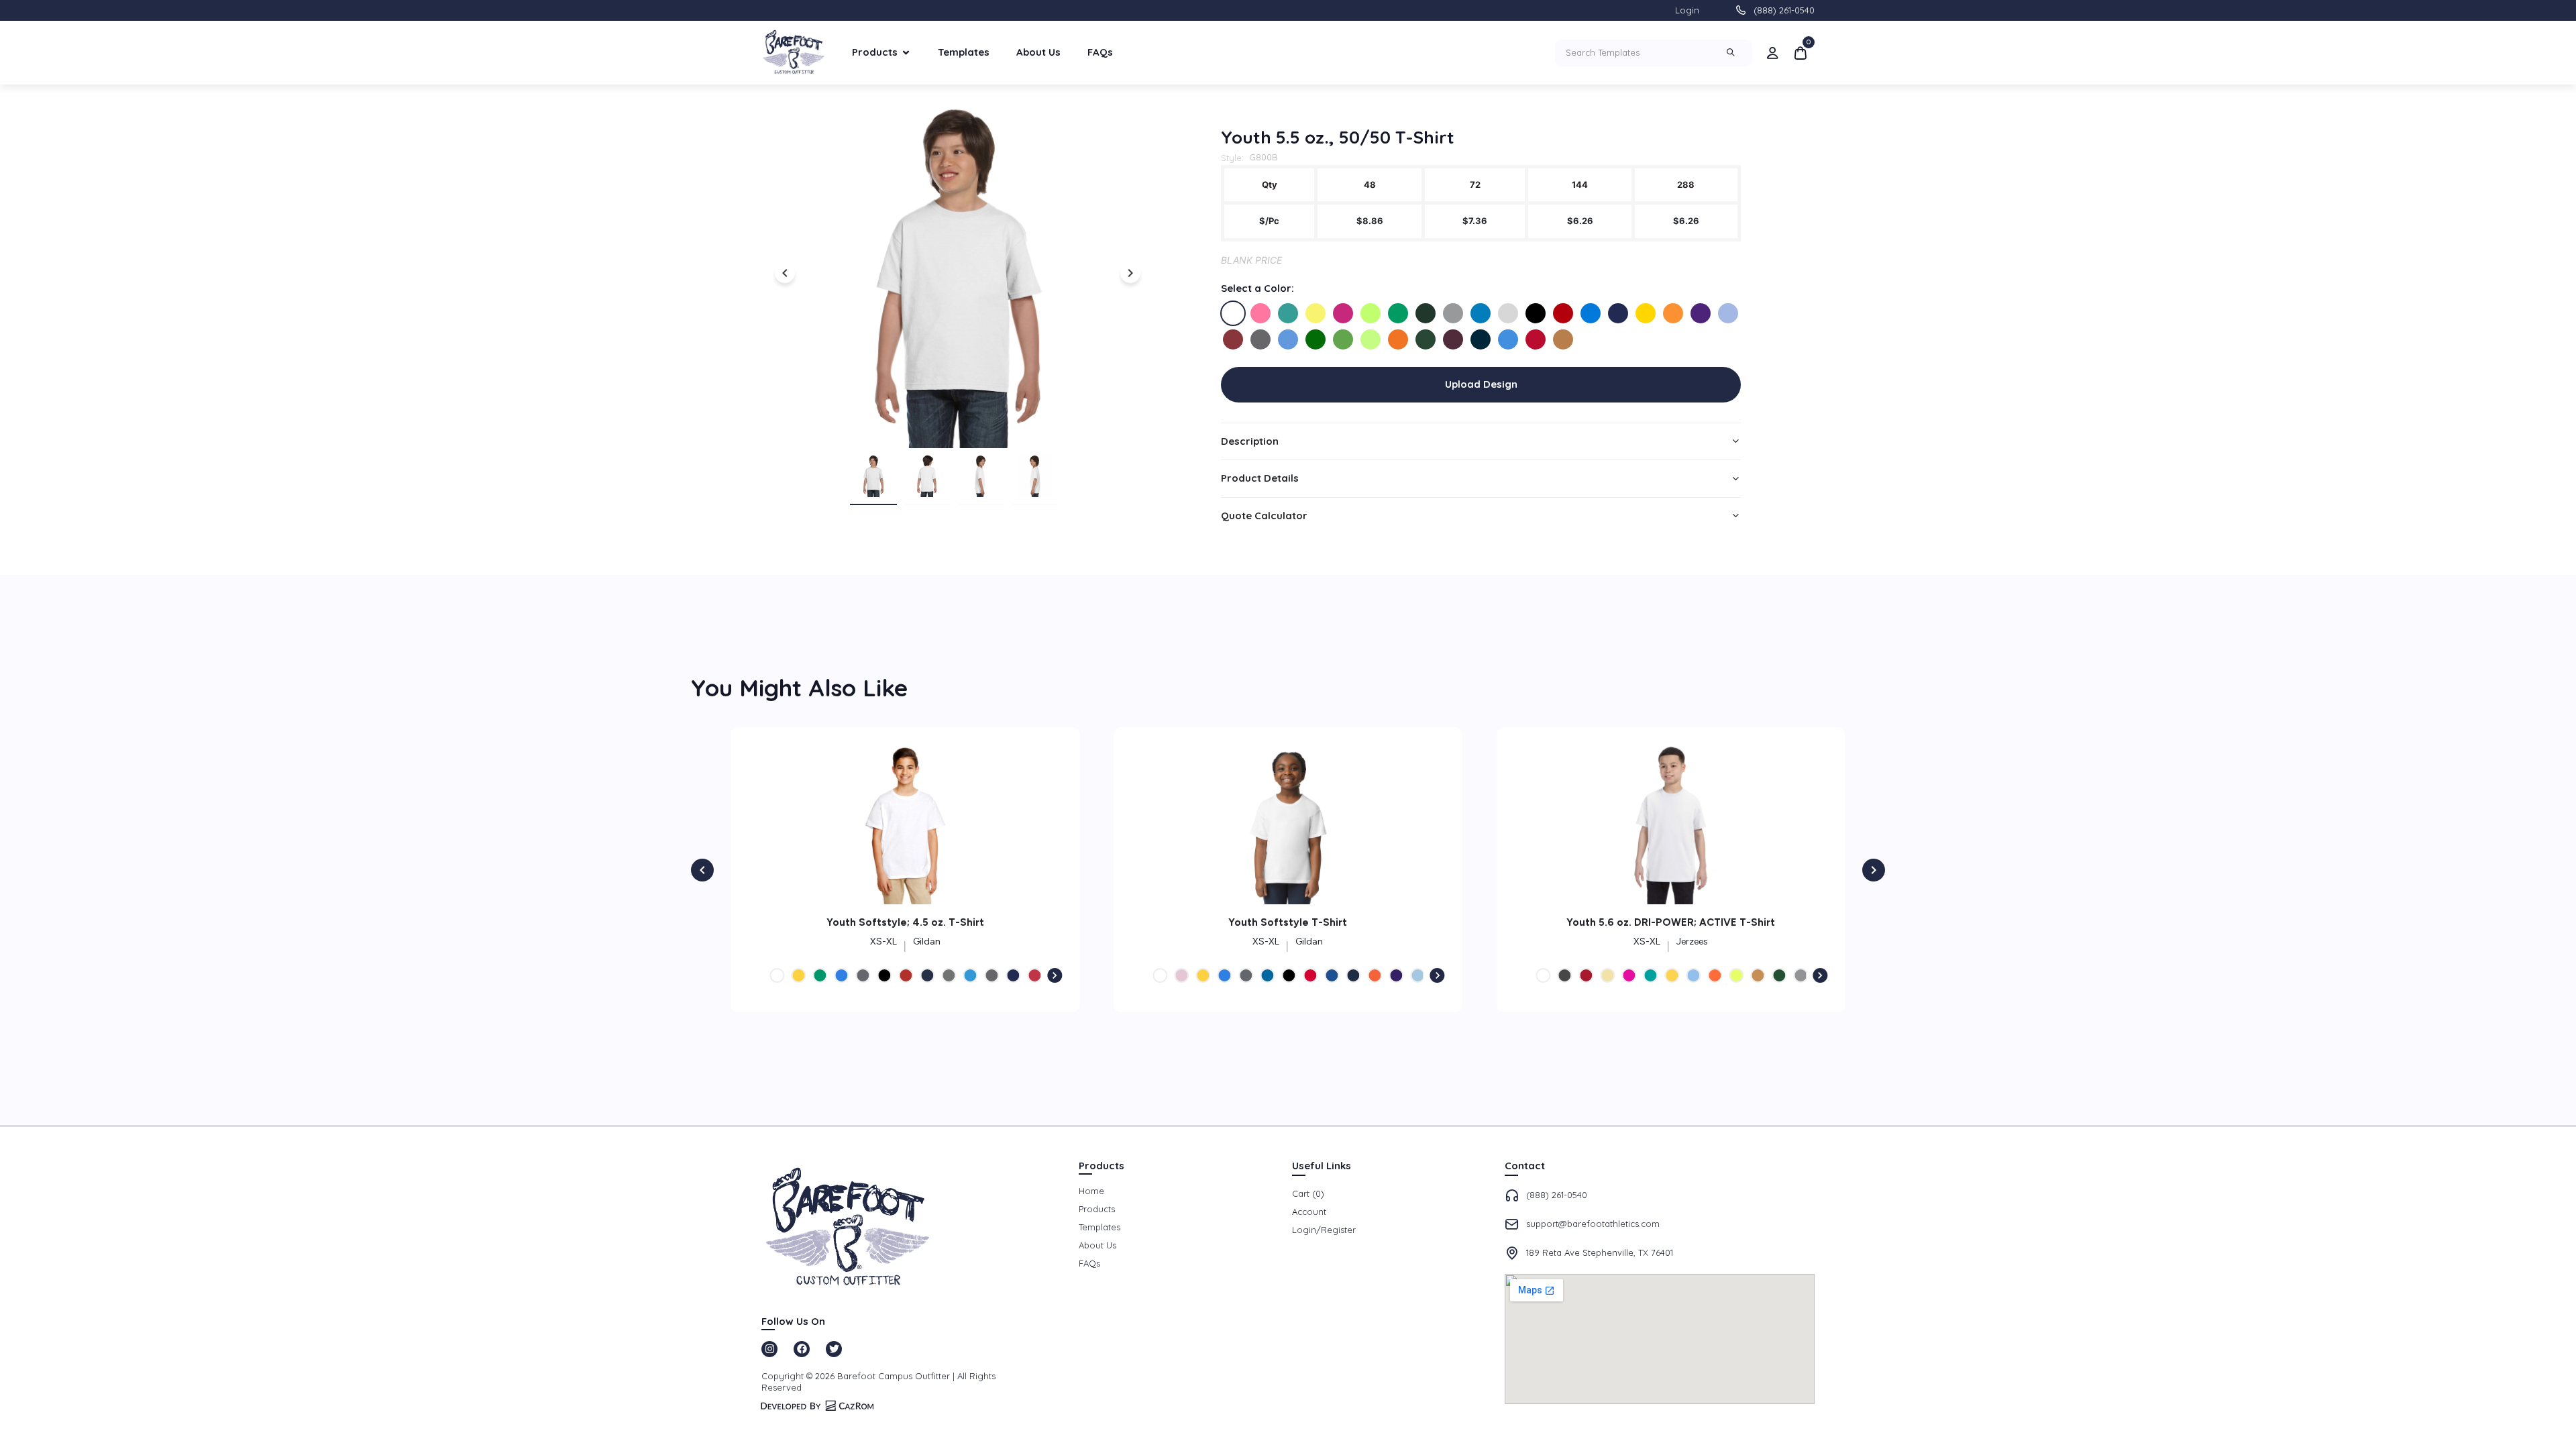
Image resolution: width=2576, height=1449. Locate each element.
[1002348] (1343, 339)
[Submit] (1732, 53)
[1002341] (1673, 313)
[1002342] (1701, 313)
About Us (1038, 52)
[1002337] (1563, 313)
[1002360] (1536, 339)
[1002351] (1398, 339)
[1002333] (1453, 313)
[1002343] (1728, 313)
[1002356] (1426, 339)
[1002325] (1233, 313)
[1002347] (1316, 339)
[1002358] (1481, 339)
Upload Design (1481, 384)
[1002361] (1563, 339)
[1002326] (1260, 313)
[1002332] (1426, 313)
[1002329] (1343, 313)
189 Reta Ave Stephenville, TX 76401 (1600, 1252)
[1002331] (1398, 313)
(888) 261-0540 (1784, 10)
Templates (964, 52)
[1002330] (1371, 313)
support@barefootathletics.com (1593, 1224)
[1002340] (1646, 313)
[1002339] (1618, 313)
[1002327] (1288, 313)
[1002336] (1536, 313)
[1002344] (1233, 339)
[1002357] (1453, 339)
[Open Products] (906, 53)
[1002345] (1260, 339)
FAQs (1100, 52)
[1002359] (1508, 339)
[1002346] (1288, 339)
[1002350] (1371, 339)
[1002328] (1316, 313)
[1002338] (1591, 313)
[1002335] (1508, 313)
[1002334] (1481, 313)
